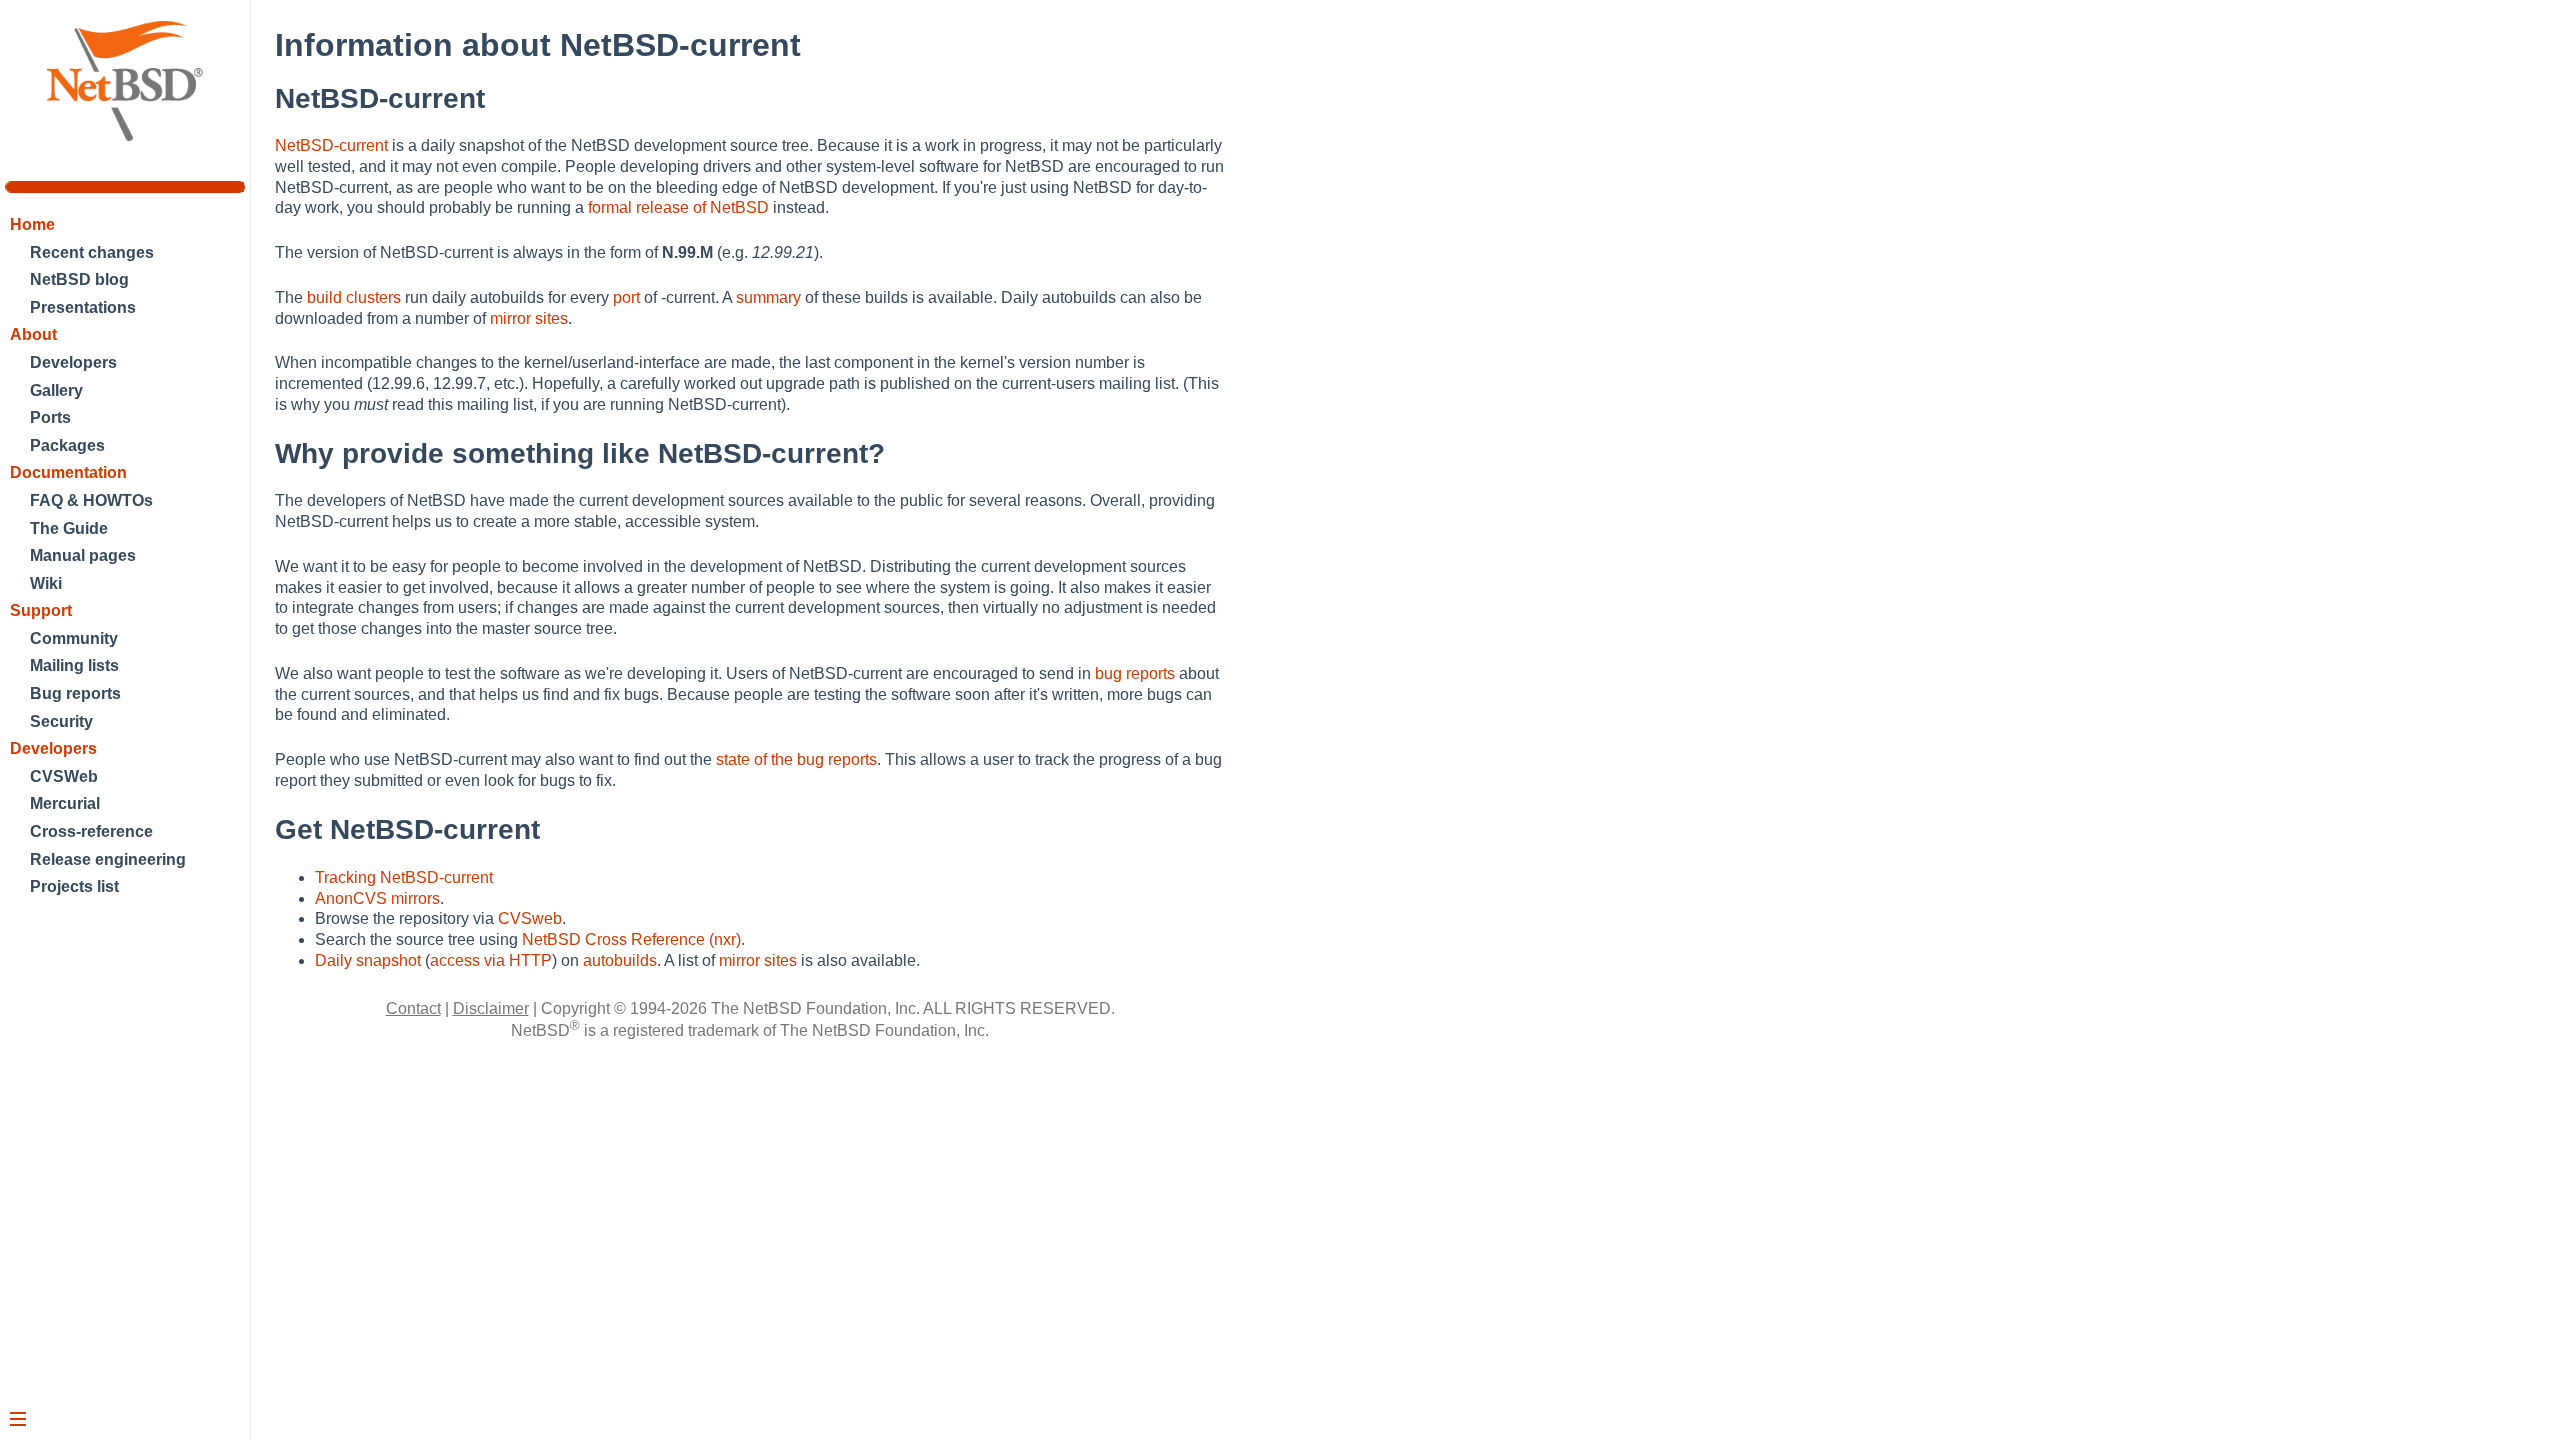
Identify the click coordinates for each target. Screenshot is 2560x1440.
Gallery (56, 390)
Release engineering (108, 859)
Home (32, 224)
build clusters (354, 297)
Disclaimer (491, 1008)
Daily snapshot (368, 960)
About (33, 334)
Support (41, 610)
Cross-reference (91, 831)
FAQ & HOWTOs (91, 500)
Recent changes (92, 252)
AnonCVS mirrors (377, 898)
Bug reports (75, 693)
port (626, 297)
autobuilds (620, 960)
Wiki (46, 583)
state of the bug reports (796, 759)
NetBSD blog (79, 279)
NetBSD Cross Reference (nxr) (631, 939)
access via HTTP (491, 960)
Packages (67, 445)
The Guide (69, 528)
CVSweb (530, 918)
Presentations (83, 307)
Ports (50, 417)
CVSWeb (64, 776)
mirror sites (529, 318)
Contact (413, 1008)
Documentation (68, 472)
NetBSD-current (331, 145)
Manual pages (83, 555)
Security (61, 721)
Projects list (74, 886)
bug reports (1135, 673)
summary (768, 297)
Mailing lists (74, 665)
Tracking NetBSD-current (404, 877)
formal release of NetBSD (678, 207)
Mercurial (65, 803)
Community (74, 638)
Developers (73, 362)
